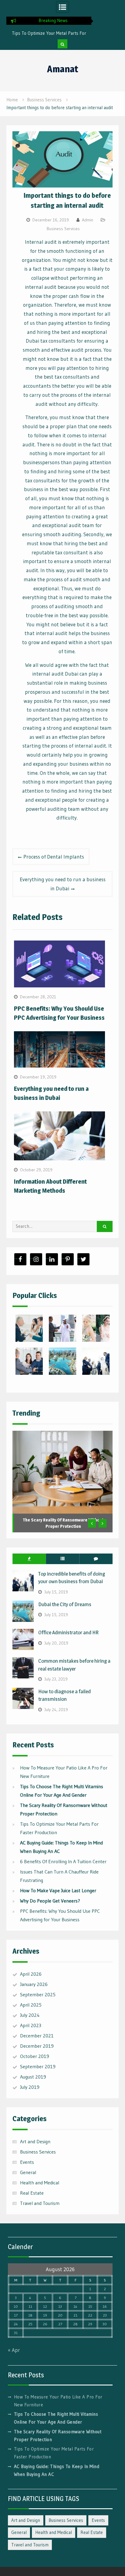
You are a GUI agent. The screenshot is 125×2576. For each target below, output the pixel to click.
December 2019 (37, 2046)
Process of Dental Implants (54, 857)
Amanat (63, 69)
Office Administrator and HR (68, 1632)
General (28, 2172)
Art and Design (35, 2141)
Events (27, 2162)
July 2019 (30, 2087)
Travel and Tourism (40, 2203)
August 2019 (33, 2077)
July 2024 (30, 2015)
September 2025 (38, 1994)
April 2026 (31, 1974)
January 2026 (34, 1984)
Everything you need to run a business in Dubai (63, 884)
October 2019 (35, 2056)
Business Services (63, 229)
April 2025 (31, 2005)
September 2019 (38, 2066)
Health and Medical (40, 2183)
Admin (88, 220)
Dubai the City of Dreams (65, 1604)
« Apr (14, 2350)
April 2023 (31, 2025)
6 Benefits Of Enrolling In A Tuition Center (63, 1861)
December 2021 (37, 2036)
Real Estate (32, 2193)
